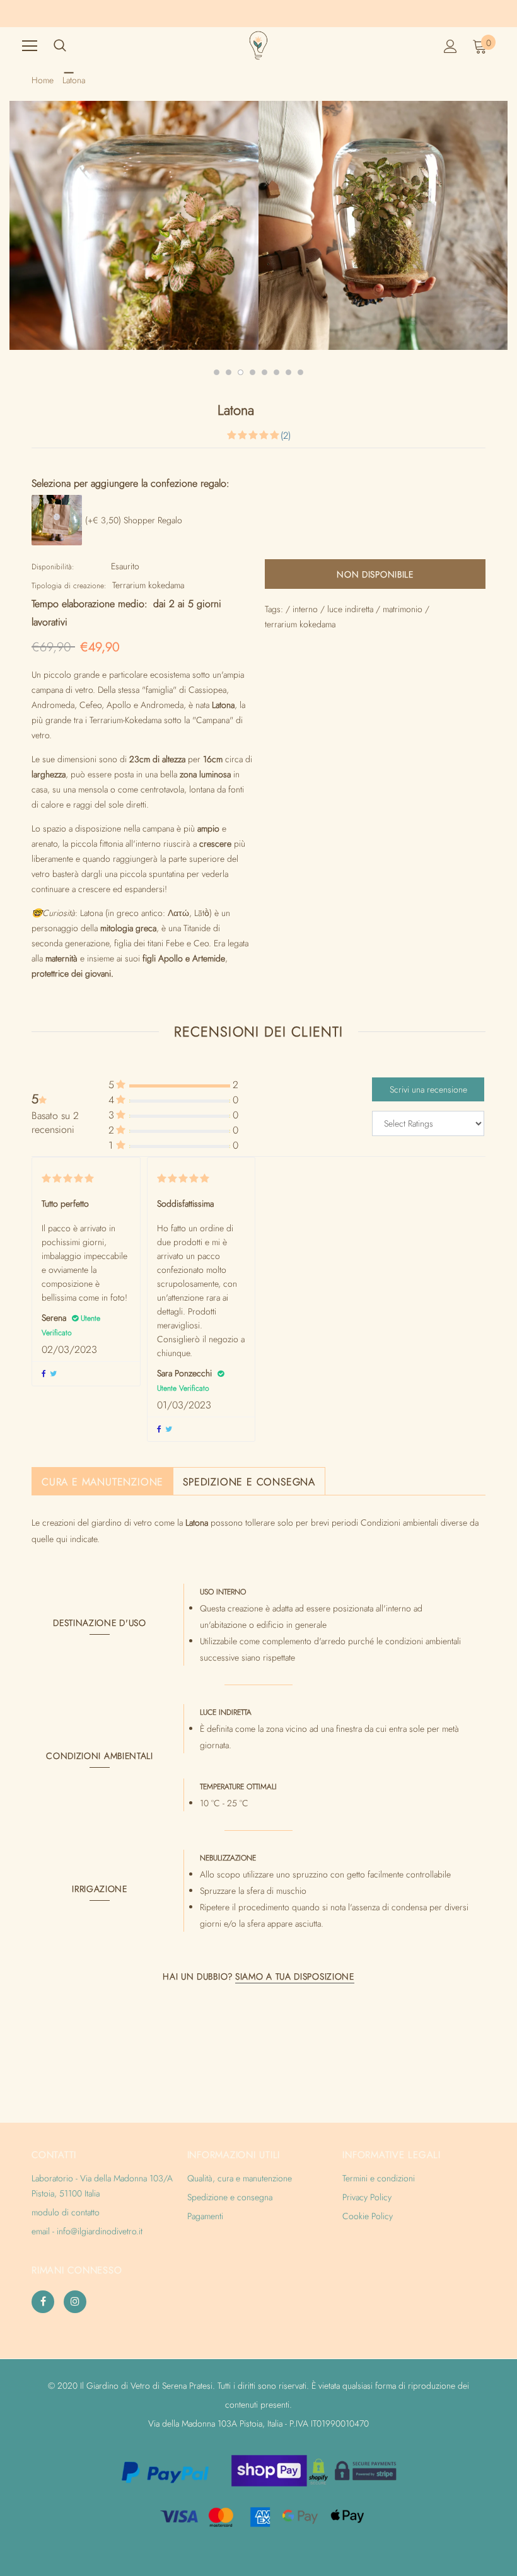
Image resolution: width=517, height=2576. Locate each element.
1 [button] (217, 372)
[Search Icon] (60, 46)
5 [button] (264, 372)
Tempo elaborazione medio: (90, 604)
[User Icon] (450, 46)
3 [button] (241, 372)
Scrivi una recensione (428, 1089)
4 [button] (253, 372)
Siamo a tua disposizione (295, 1976)
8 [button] (300, 372)
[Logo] (258, 45)
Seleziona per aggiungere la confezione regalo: (131, 484)
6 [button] (276, 372)
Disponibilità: (53, 567)
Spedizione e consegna (249, 1482)
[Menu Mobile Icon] (30, 46)
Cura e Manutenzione (102, 1482)
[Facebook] (43, 2302)
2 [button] (229, 372)
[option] (138, 225)
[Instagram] (75, 2302)
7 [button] (288, 372)
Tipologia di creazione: (69, 586)
